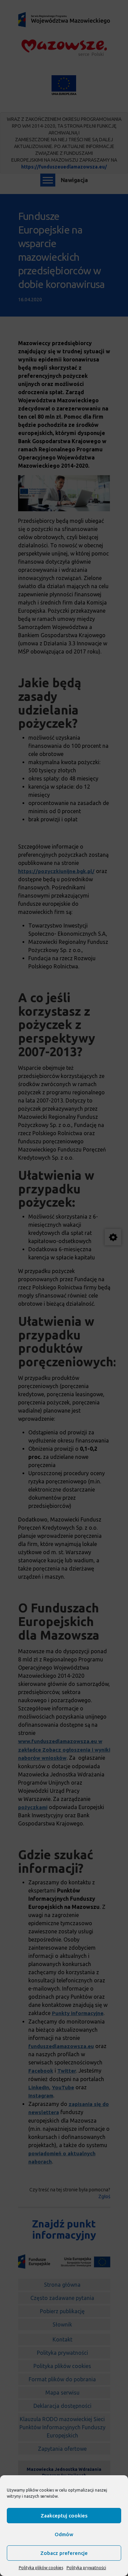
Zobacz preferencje (64, 2553)
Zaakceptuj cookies (64, 2516)
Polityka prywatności (86, 2568)
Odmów (64, 2534)
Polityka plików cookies (41, 2568)
